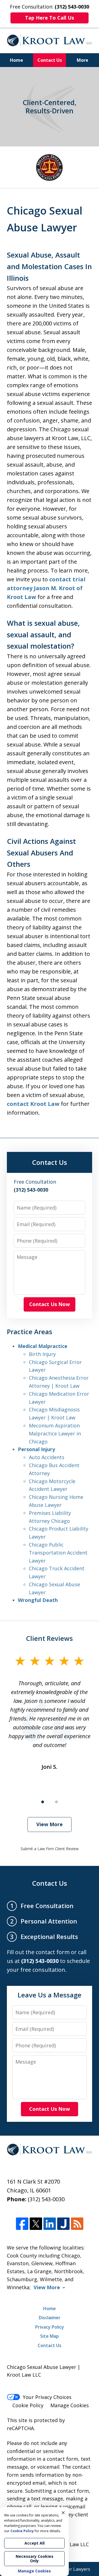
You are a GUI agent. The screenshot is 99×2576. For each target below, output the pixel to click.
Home (16, 60)
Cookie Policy (28, 2405)
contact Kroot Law (33, 1104)
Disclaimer (50, 2318)
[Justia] (63, 2224)
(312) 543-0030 (46, 2199)
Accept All (35, 2543)
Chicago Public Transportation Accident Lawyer (58, 1553)
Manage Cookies (70, 2405)
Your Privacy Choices (47, 2397)
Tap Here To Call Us (50, 18)
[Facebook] (22, 2224)
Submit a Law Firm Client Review (50, 1849)
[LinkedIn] (50, 2224)
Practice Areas (30, 1332)
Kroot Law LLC (72, 2544)
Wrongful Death (38, 1600)
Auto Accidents (47, 1457)
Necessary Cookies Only (35, 2558)
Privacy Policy (50, 2327)
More (82, 60)
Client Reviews (50, 1638)
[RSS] (77, 2224)
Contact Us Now (50, 1304)
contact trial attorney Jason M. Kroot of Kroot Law (46, 588)
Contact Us (50, 60)
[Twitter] (36, 2224)
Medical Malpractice (43, 1346)
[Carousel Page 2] (56, 1802)
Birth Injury (42, 1354)
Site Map (50, 2336)
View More (50, 1824)
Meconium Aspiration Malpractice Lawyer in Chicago (55, 1433)
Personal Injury (36, 1449)
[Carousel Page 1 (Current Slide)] (43, 1802)
